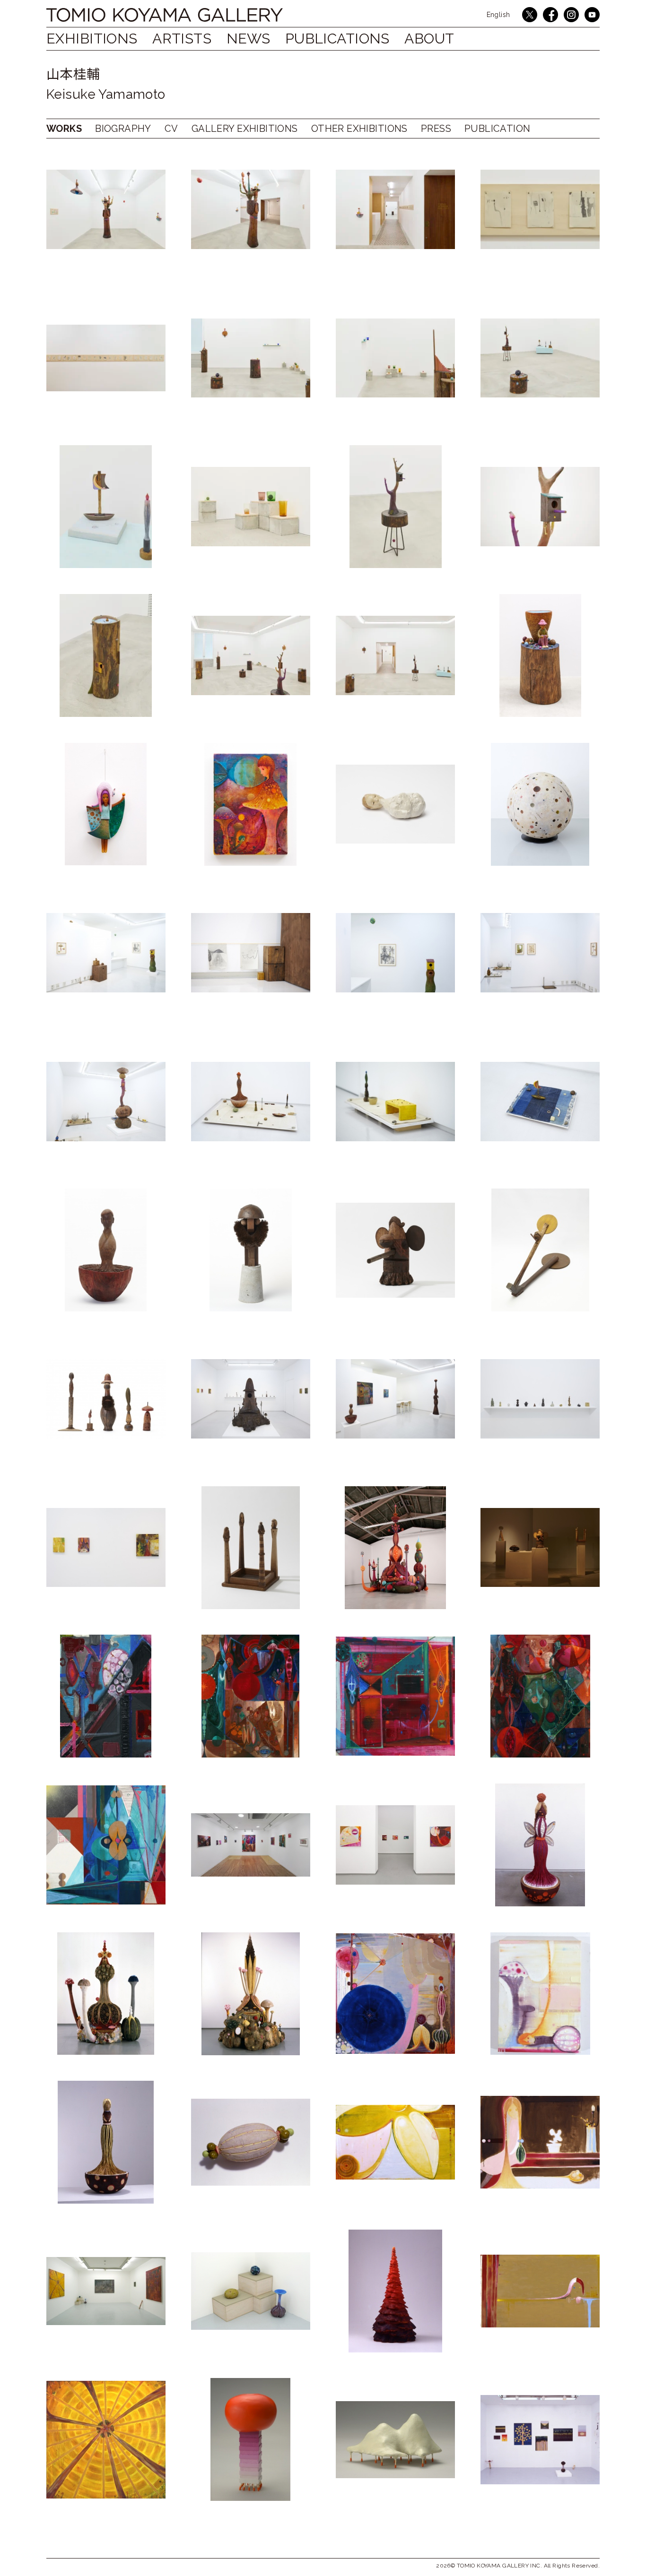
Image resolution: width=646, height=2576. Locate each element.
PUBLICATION (498, 129)
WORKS (64, 129)
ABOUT (429, 39)
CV (171, 129)
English (498, 15)
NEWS (249, 39)
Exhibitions (92, 39)
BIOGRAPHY (123, 129)
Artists (182, 39)
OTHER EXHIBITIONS (359, 129)
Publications (337, 39)
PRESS (436, 129)
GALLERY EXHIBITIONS (245, 129)
